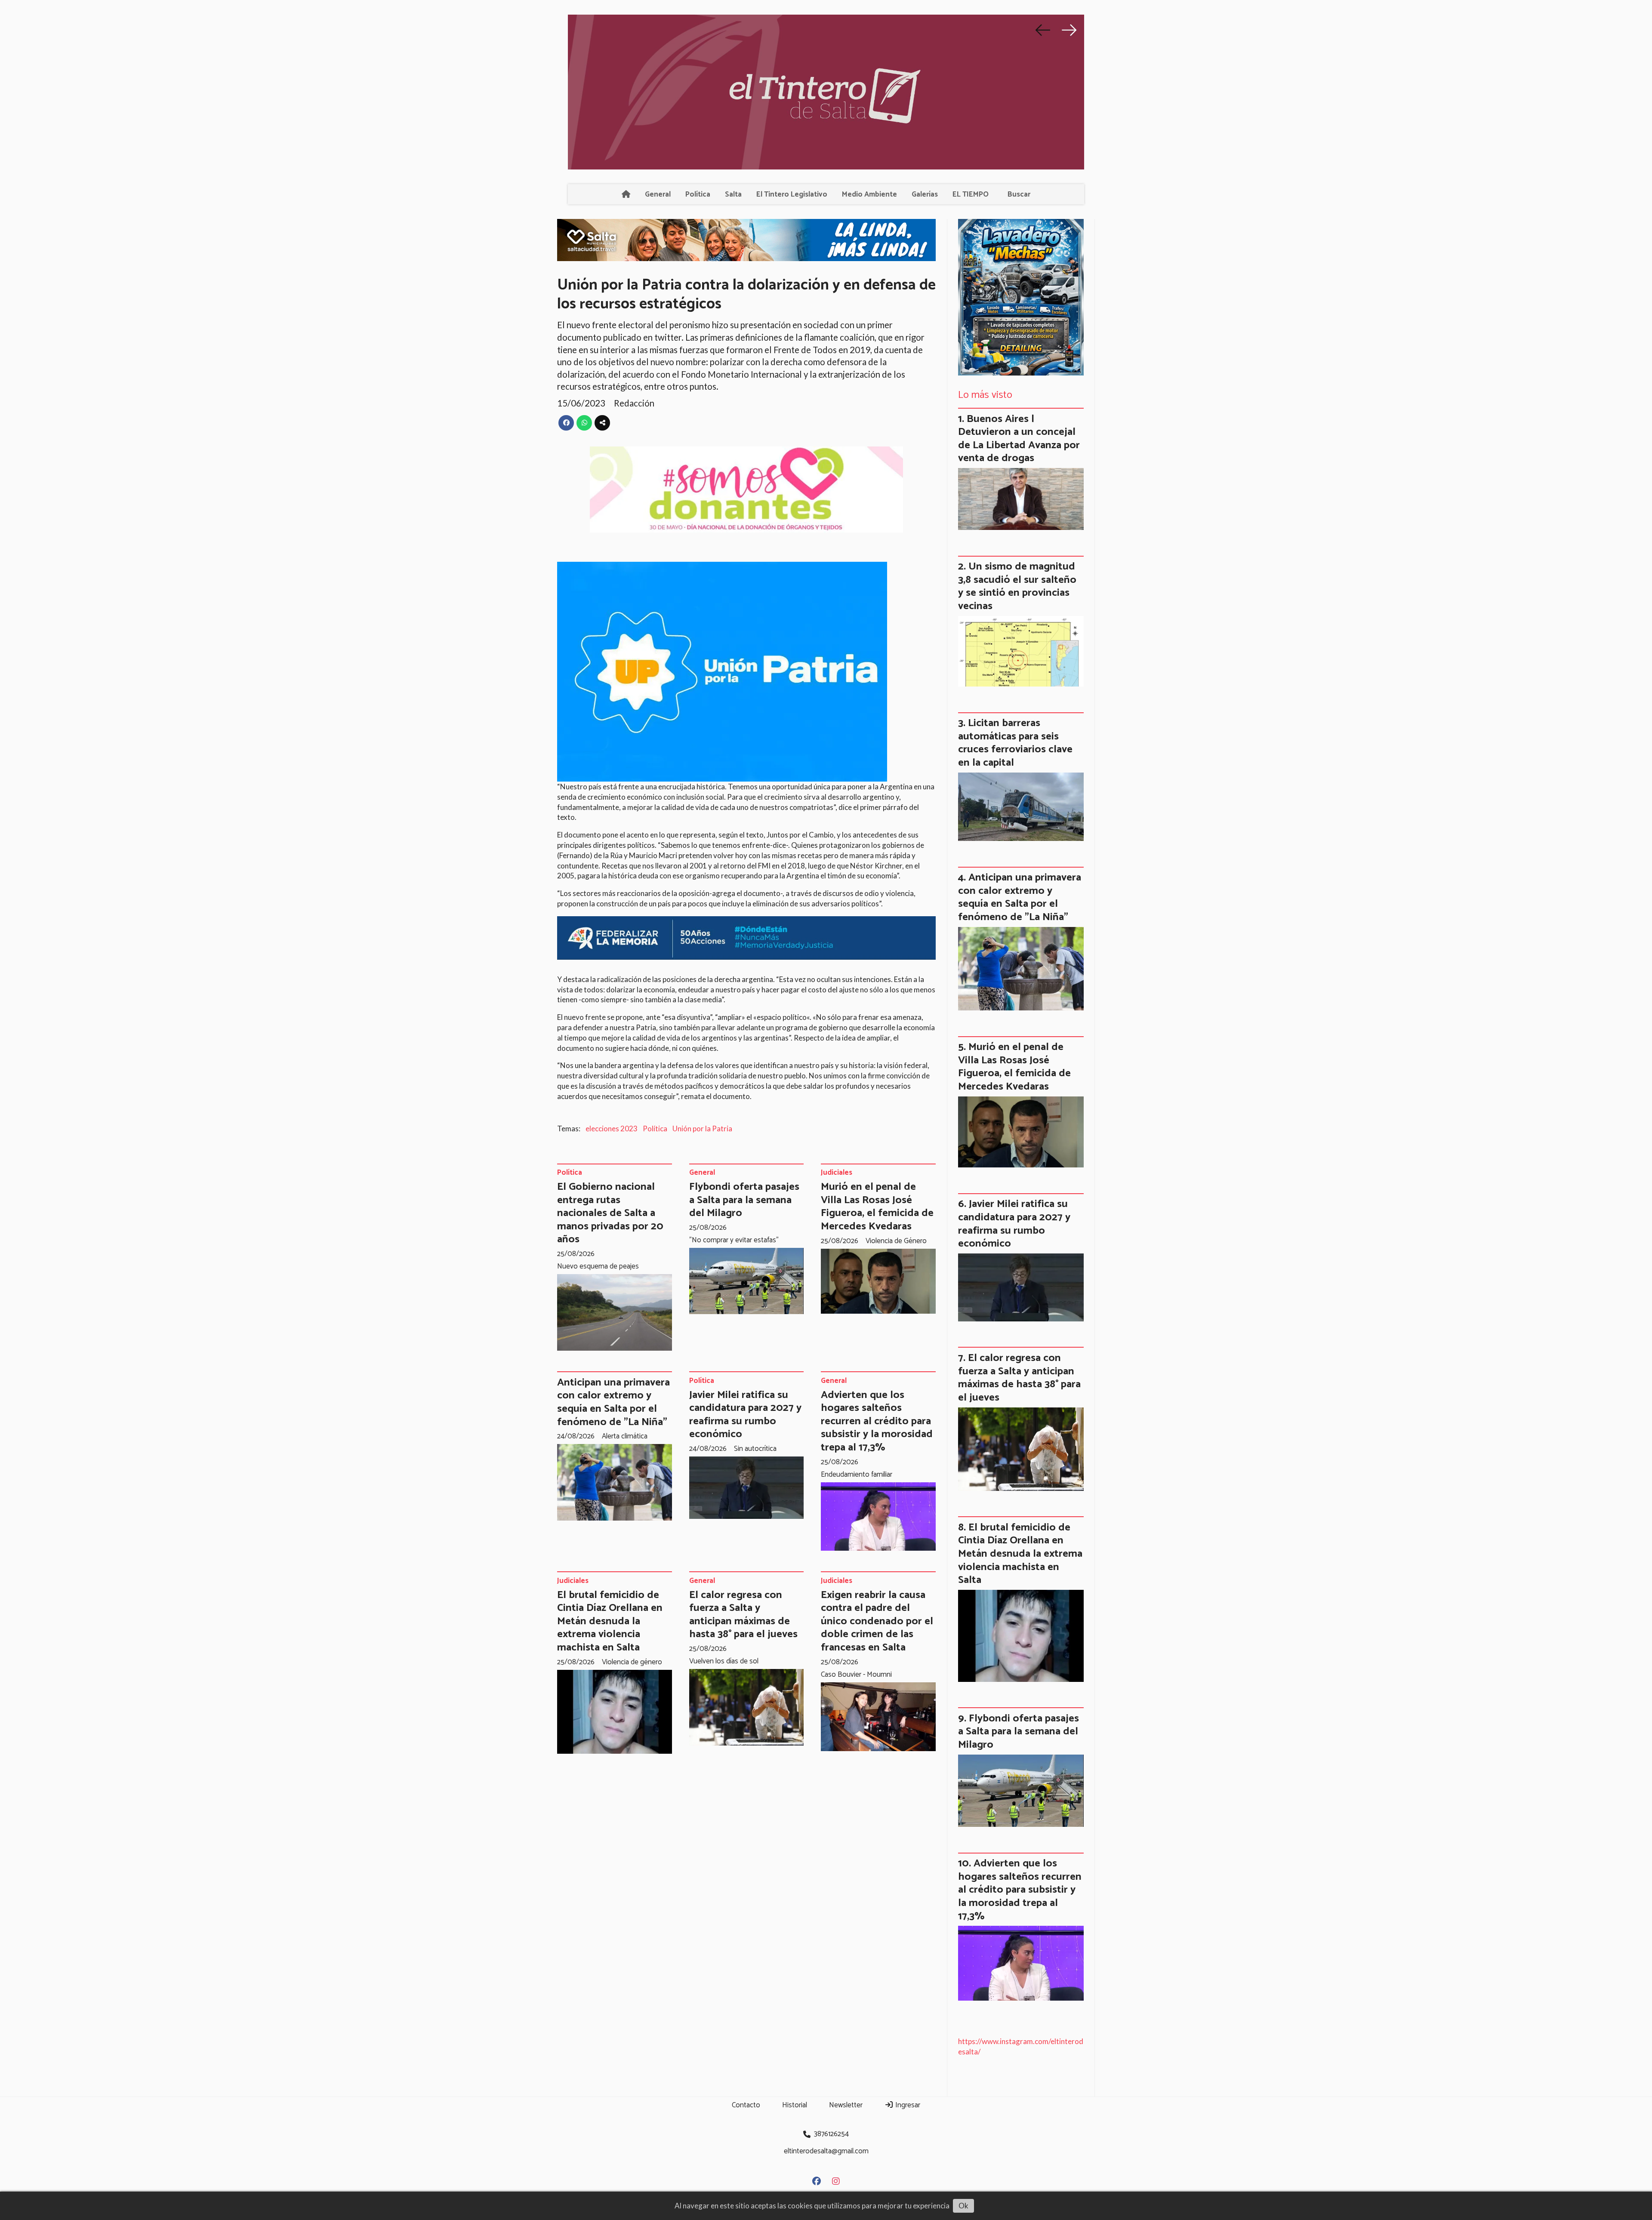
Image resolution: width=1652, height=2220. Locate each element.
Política (698, 194)
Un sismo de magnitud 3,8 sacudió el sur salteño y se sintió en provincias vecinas (1017, 586)
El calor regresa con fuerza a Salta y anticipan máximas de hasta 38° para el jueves (743, 1615)
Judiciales (837, 1173)
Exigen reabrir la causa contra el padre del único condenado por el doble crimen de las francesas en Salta (877, 1621)
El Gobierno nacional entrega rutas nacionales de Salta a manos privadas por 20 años (610, 1213)
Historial (795, 2105)
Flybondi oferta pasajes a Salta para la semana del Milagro (744, 1200)
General (658, 194)
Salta (733, 194)
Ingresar (907, 2105)
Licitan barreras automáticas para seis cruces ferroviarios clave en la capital (1015, 743)
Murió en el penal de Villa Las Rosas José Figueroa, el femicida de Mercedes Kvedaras (877, 1207)
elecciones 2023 (612, 1128)
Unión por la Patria (702, 1128)
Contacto (746, 2105)
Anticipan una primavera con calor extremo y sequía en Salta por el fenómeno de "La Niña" (613, 1402)
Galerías (925, 194)
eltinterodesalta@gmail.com (826, 2151)
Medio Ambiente (869, 194)
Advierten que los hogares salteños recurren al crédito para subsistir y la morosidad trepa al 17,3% (877, 1421)
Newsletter (846, 2105)
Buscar (1019, 194)
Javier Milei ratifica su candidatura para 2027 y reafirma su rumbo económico (745, 1415)
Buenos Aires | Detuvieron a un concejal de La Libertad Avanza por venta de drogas (1019, 439)
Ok (963, 2206)
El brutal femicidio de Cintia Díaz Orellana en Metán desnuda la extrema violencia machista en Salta (610, 1621)
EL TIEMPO (971, 194)
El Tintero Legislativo (792, 194)
